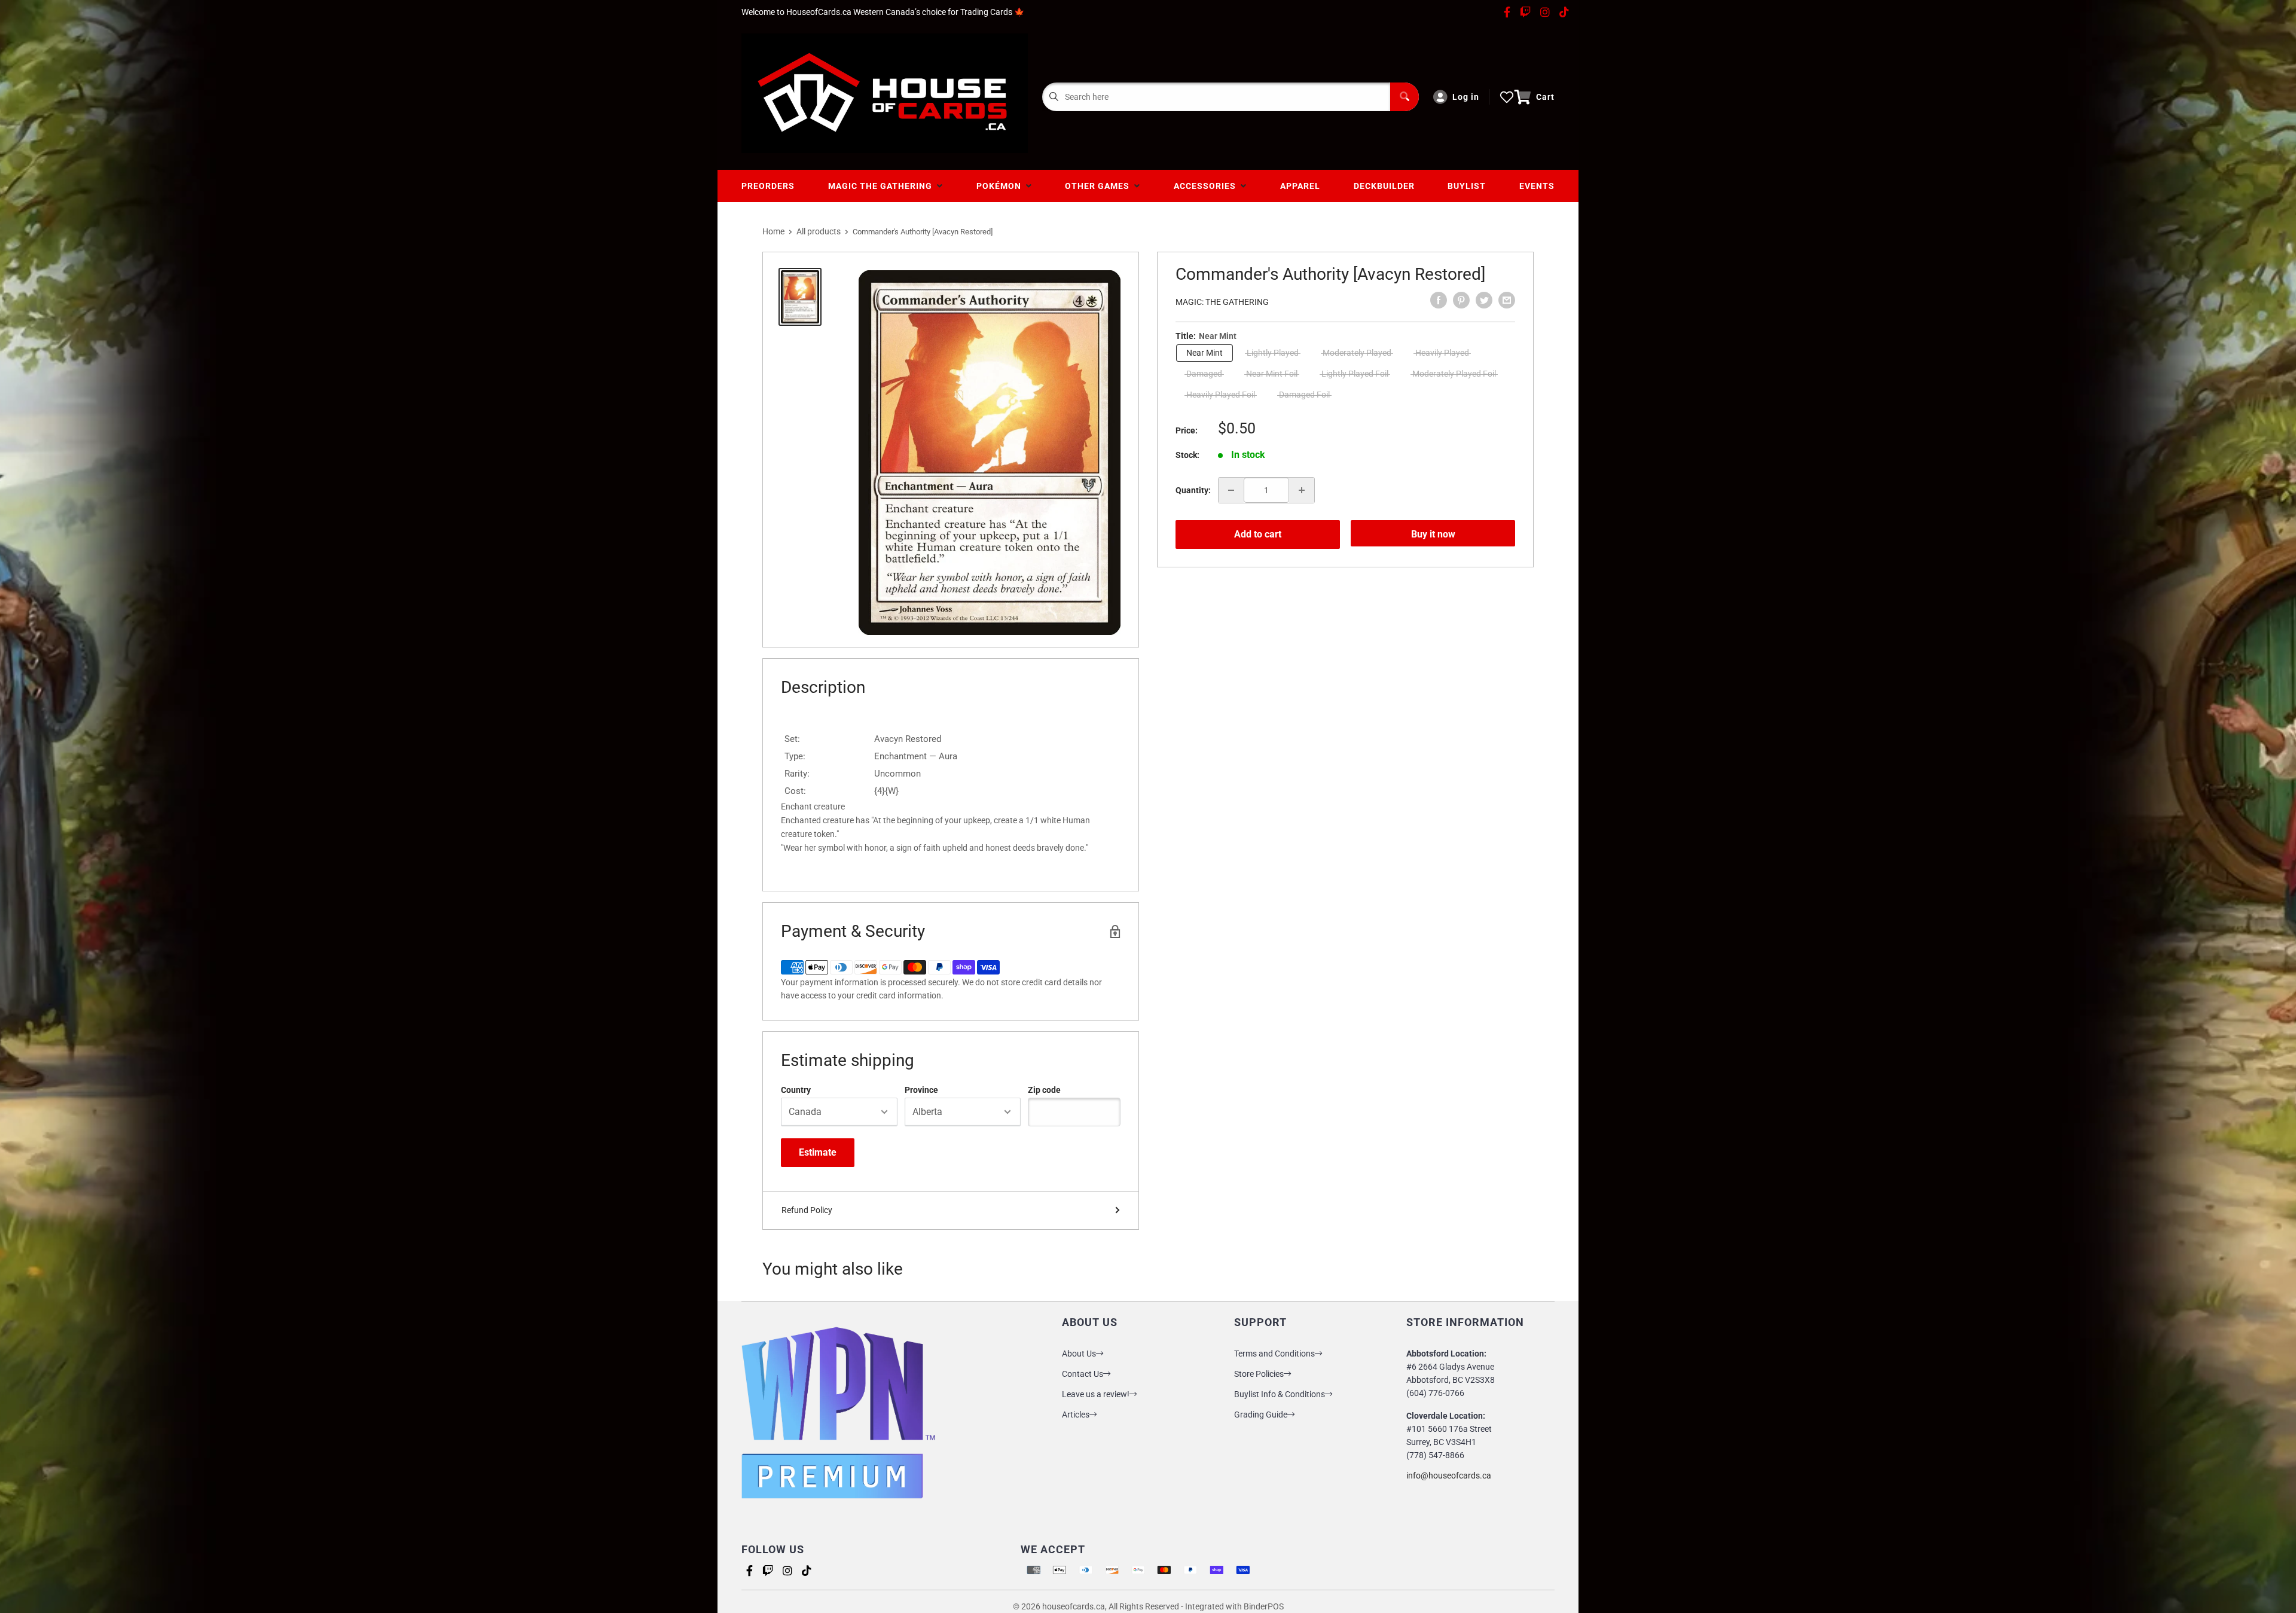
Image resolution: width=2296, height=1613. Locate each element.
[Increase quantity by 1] (1302, 490)
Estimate (818, 1152)
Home (773, 231)
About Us (1079, 1354)
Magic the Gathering (883, 186)
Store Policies (1259, 1374)
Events (1537, 186)
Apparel (1300, 186)
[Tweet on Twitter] (1484, 300)
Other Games (1100, 186)
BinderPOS (1264, 1606)
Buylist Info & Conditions (1280, 1394)
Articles (1076, 1415)
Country (796, 1090)
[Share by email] (1507, 300)
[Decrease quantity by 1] (1231, 490)
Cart (1545, 97)
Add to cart (1258, 534)
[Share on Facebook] (1439, 300)
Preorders (768, 186)
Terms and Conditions (1274, 1354)
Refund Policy (807, 1210)
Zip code (1044, 1090)
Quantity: (1193, 490)
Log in (1466, 97)
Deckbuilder (1384, 186)
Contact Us (1083, 1374)
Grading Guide (1261, 1415)
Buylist (1467, 186)
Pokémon (1001, 186)
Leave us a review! (1096, 1394)
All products (819, 231)
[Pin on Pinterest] (1461, 300)
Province (921, 1090)
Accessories (1207, 186)
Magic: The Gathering (1222, 302)
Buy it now (1433, 534)
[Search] (1405, 97)
